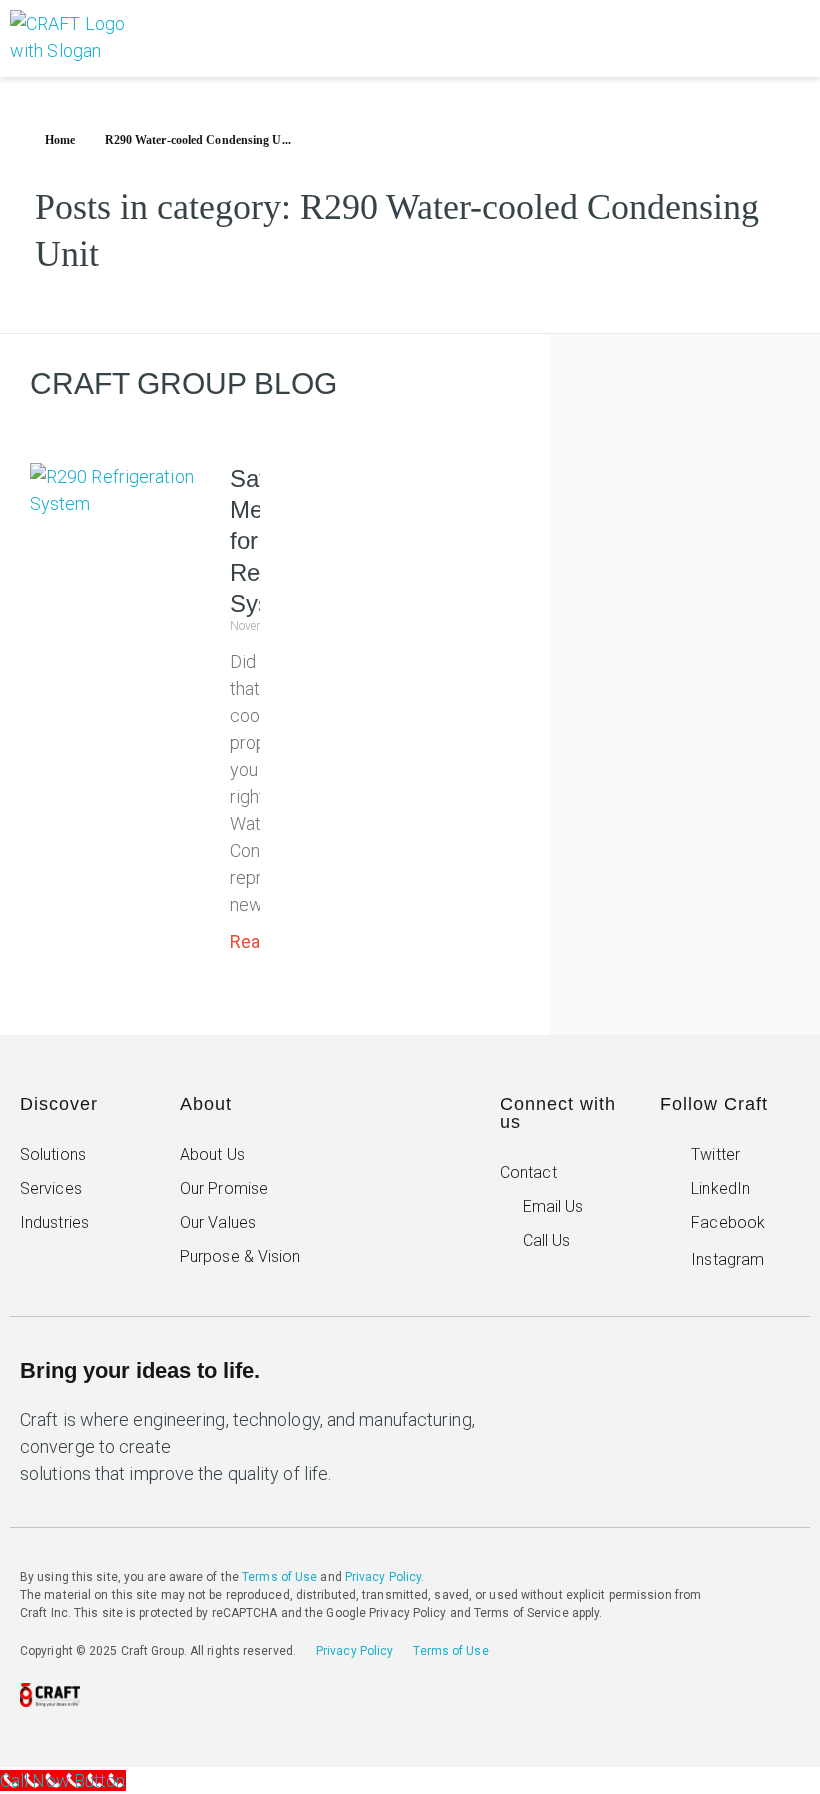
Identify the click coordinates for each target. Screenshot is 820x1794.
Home (60, 140)
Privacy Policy (383, 1577)
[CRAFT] (84, 38)
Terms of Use (279, 1577)
